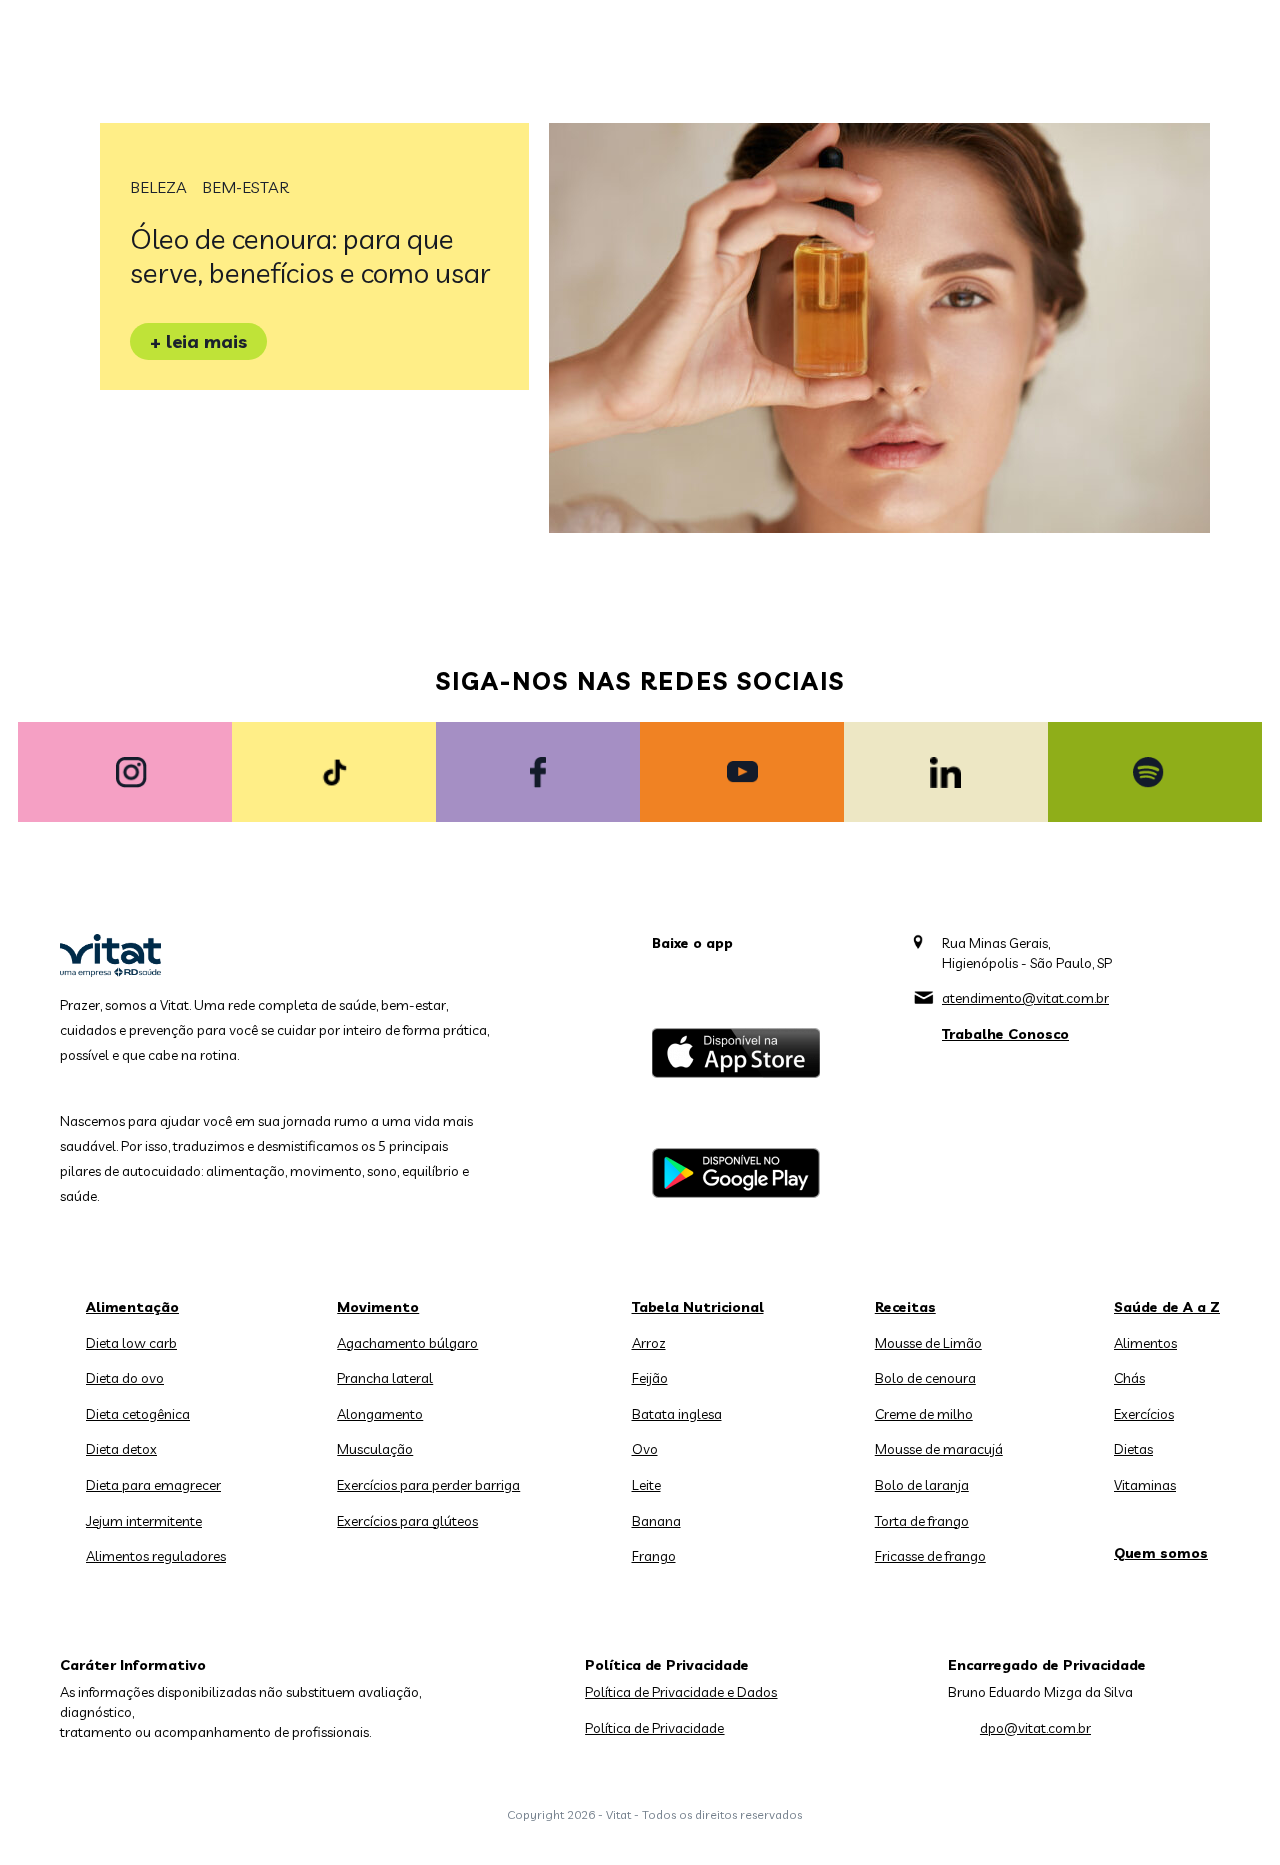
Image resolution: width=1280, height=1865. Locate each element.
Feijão (650, 1378)
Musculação (375, 1449)
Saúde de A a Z (1167, 1307)
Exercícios (1144, 1414)
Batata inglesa (677, 1414)
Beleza (158, 187)
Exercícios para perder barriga (428, 1485)
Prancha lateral (385, 1378)
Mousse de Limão (928, 1343)
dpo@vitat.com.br (1035, 1728)
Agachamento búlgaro (407, 1343)
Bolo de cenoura (925, 1378)
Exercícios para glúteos (407, 1521)
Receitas (905, 1307)
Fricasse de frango (930, 1556)
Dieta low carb (131, 1343)
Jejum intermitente (144, 1521)
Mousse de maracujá (939, 1449)
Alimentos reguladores (156, 1556)
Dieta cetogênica (138, 1414)
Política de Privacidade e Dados (681, 1692)
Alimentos (1145, 1343)
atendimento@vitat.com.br (1025, 998)
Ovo (645, 1449)
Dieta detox (121, 1449)
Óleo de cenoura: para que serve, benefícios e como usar (310, 255)
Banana (656, 1521)
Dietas (1133, 1449)
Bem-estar (245, 187)
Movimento (378, 1307)
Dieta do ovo (125, 1378)
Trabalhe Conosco (1005, 1034)
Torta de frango (922, 1521)
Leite (646, 1485)
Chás (1129, 1378)
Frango (654, 1556)
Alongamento (380, 1414)
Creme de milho (924, 1414)
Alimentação (132, 1307)
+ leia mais (198, 341)
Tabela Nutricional (698, 1307)
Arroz (649, 1343)
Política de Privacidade (654, 1728)
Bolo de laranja (922, 1485)
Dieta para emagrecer (153, 1485)
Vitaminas (1145, 1485)
